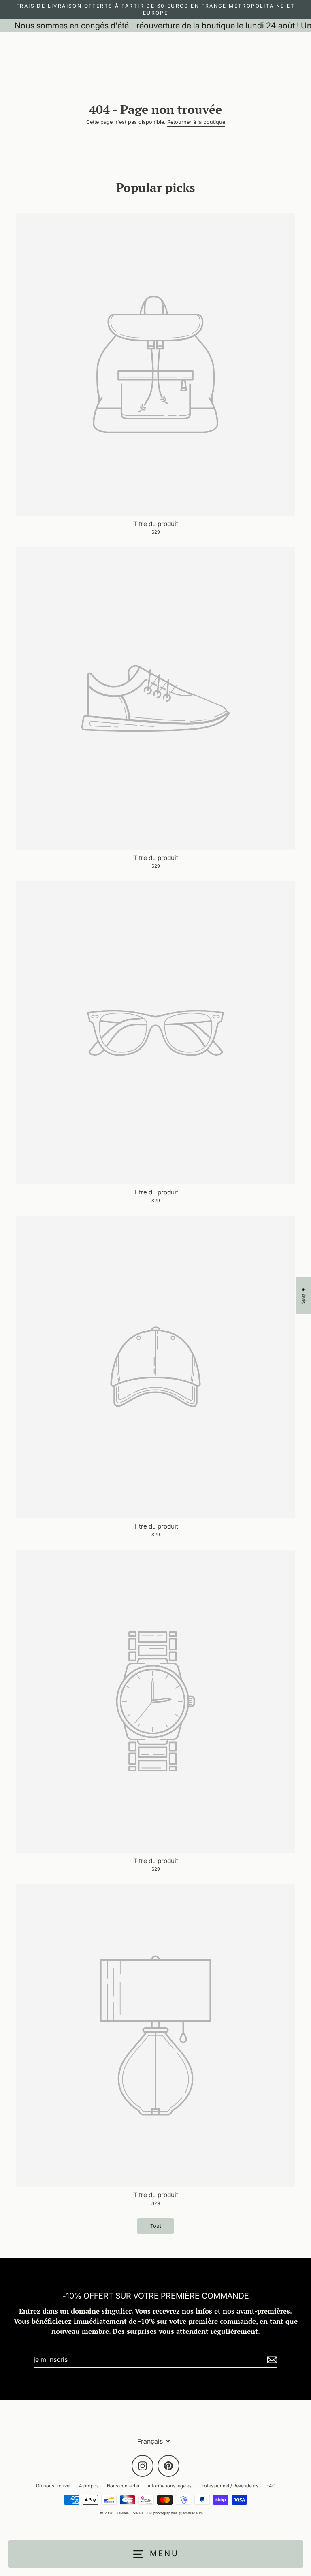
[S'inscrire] (271, 2360)
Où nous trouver (53, 2486)
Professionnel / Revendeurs (229, 2486)
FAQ (271, 2486)
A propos (89, 2486)
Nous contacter (123, 2486)
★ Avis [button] (304, 1295)
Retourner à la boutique (196, 122)
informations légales (170, 2486)
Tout (156, 2226)
